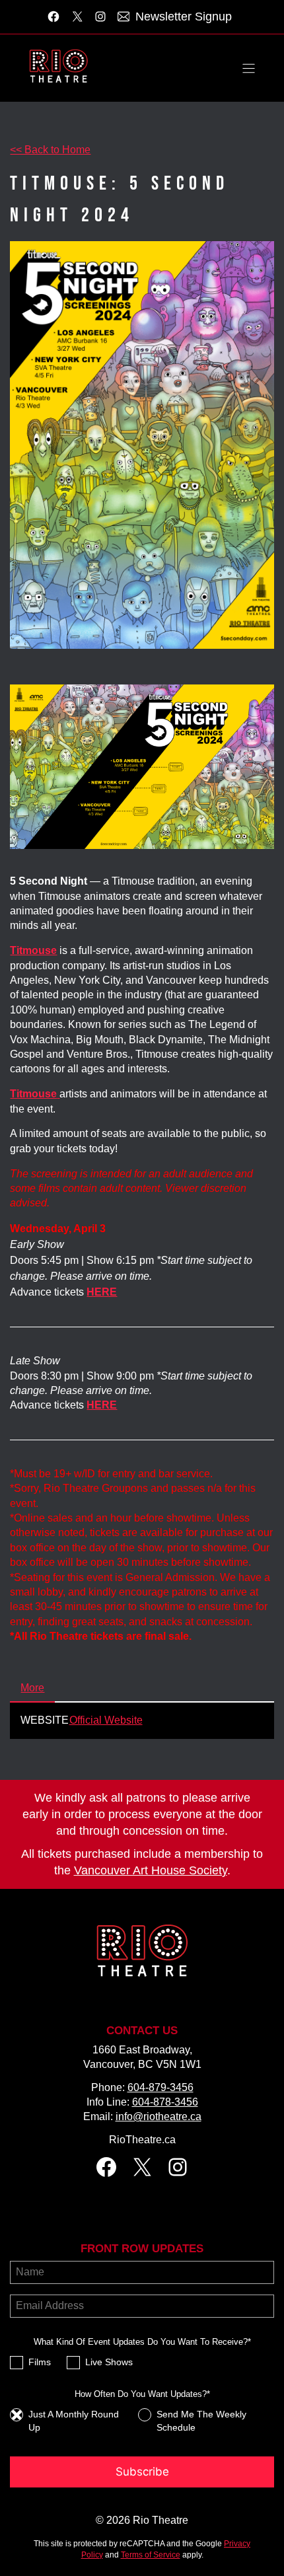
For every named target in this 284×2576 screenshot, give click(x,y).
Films (40, 2362)
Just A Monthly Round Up (74, 2421)
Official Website (106, 1720)
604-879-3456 (160, 2087)
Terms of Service (151, 2555)
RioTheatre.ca (142, 2140)
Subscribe (142, 2472)
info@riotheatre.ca (159, 2116)
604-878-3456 (165, 2102)
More (32, 1688)
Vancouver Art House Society (151, 1870)
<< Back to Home (50, 150)
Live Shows (109, 2362)
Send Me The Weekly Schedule (201, 2421)
